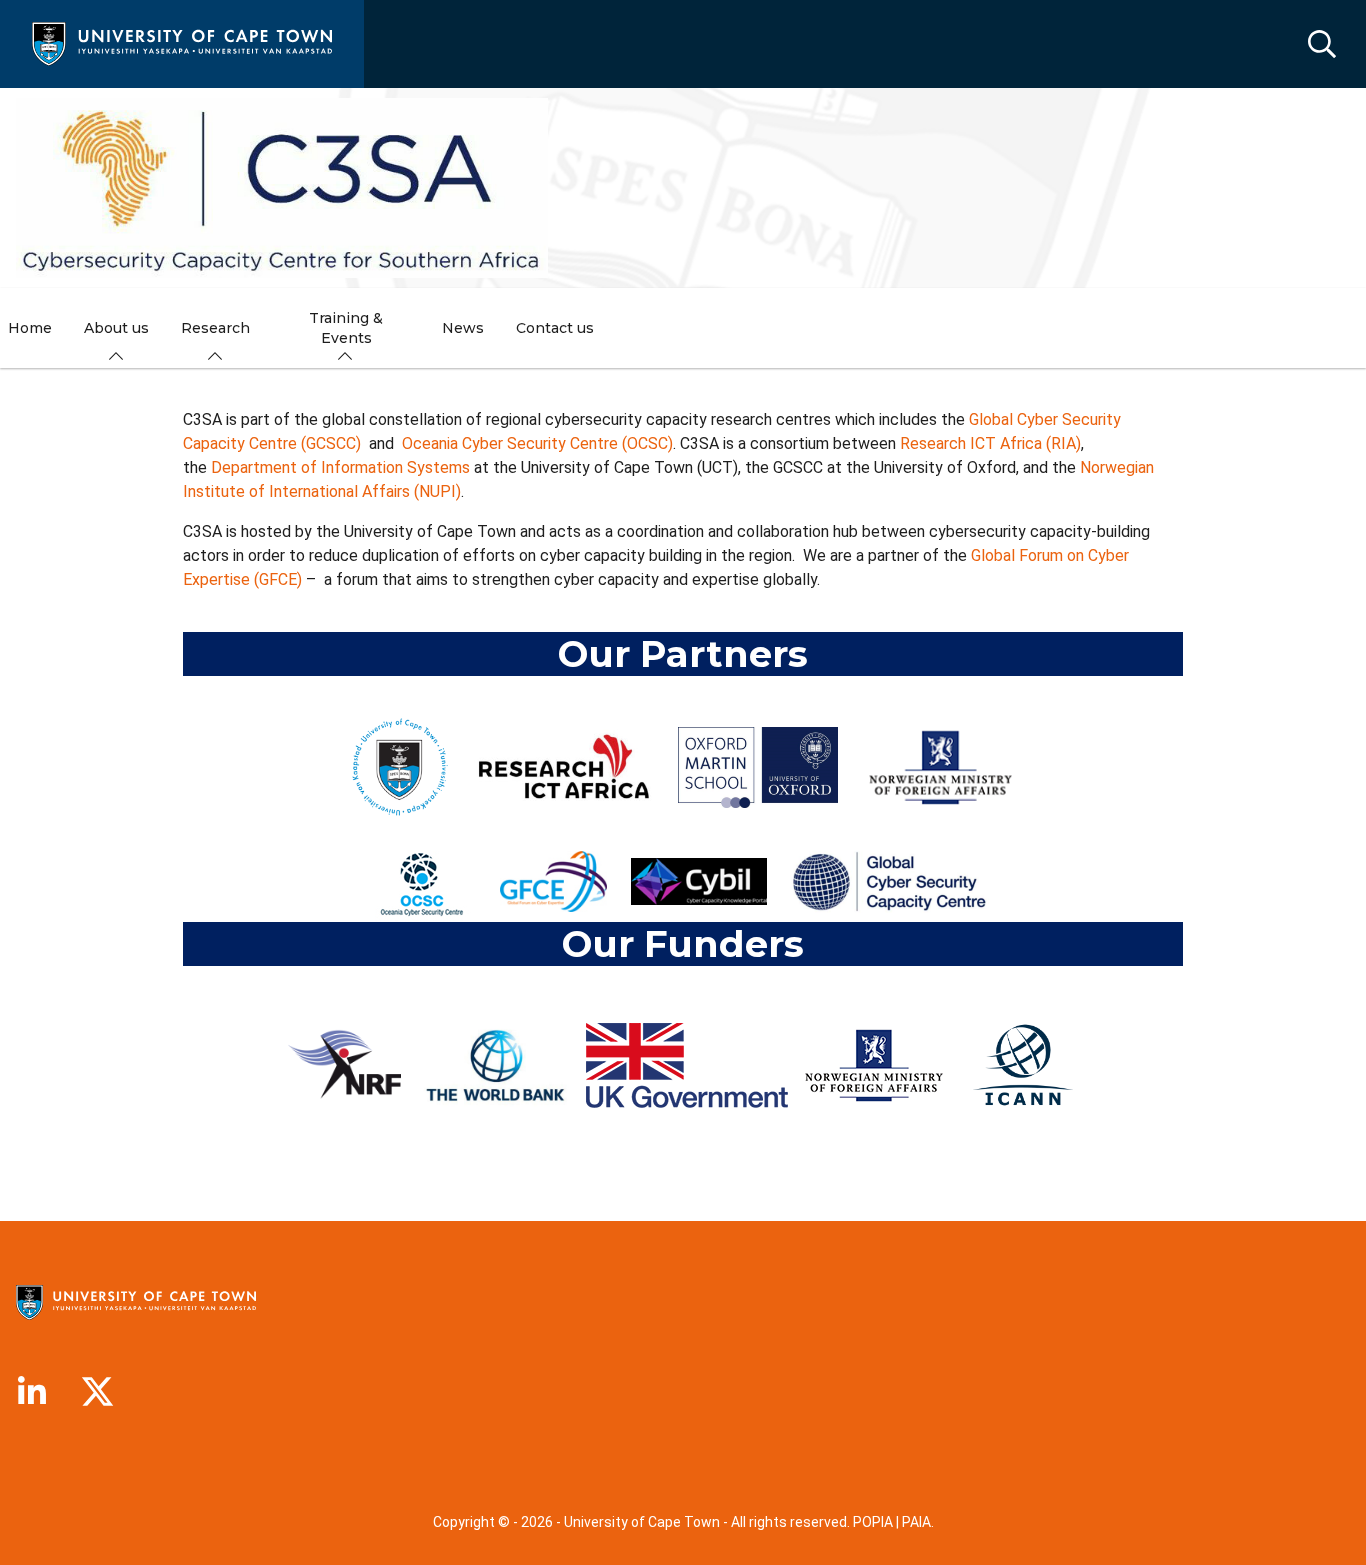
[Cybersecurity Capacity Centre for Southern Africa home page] (282, 188)
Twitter (97, 1392)
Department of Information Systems (340, 467)
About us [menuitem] (116, 328)
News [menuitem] (463, 328)
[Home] (182, 42)
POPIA (873, 1522)
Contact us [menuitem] (555, 328)
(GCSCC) (331, 443)
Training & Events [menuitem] (346, 328)
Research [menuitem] (215, 328)
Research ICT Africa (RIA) (990, 443)
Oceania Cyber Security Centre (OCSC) (537, 443)
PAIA (916, 1522)
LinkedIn (32, 1392)
